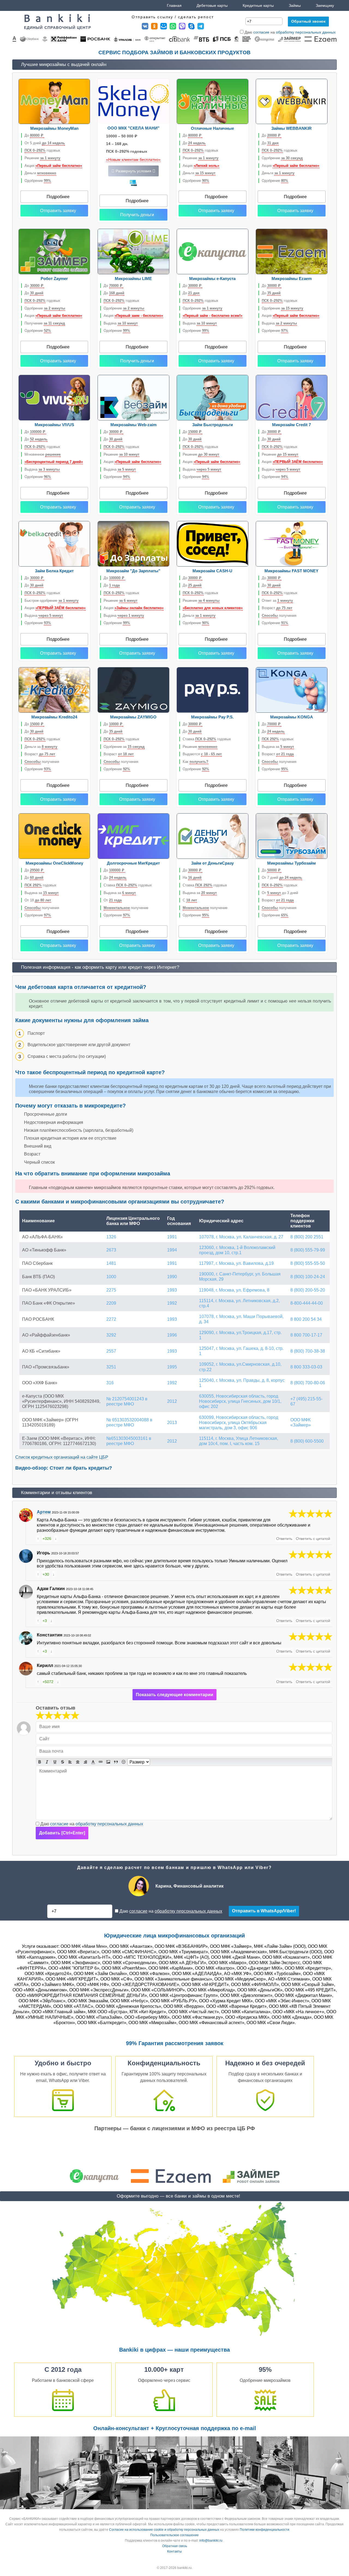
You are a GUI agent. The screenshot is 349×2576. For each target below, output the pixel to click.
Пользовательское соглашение (174, 2535)
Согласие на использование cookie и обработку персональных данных (164, 2530)
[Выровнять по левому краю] (70, 1762)
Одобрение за (124, 747)
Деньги (40, 173)
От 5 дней (45, 143)
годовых (42, 150)
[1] (40, 1716)
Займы (295, 5)
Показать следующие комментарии (174, 1695)
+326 (47, 1539)
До (34, 135)
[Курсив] (47, 1762)
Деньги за (41, 747)
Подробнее (58, 197)
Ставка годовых (207, 739)
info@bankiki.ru (211, 2541)
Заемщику (325, 5)
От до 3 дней (280, 893)
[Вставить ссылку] (101, 1762)
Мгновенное (43, 454)
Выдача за (278, 747)
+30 (46, 1574)
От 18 (38, 900)
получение (126, 908)
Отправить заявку (58, 211)
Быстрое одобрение (52, 601)
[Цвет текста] (93, 1762)
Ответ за (277, 601)
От (113, 900)
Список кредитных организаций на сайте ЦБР (62, 1457)
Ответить (284, 1539)
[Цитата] (116, 1762)
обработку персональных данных (306, 32)
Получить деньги (137, 215)
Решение (42, 158)
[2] (44, 1716)
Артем (44, 1512)
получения (279, 616)
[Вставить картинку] (108, 1762)
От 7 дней (282, 878)
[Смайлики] (124, 1762)
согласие (261, 32)
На (192, 878)
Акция (53, 166)
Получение (45, 323)
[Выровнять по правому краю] (85, 1762)
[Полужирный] (40, 1762)
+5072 (48, 1682)
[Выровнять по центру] (78, 1762)
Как (195, 762)
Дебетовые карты (212, 5)
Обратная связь (175, 2546)
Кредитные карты (258, 5)
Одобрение (38, 181)
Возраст (277, 608)
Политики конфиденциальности (264, 2530)
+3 (45, 1621)
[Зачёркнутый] (62, 1762)
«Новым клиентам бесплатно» (133, 160)
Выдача (121, 323)
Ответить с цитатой (313, 1539)
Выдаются (202, 754)
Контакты (174, 2551)
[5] (311, 1514)
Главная (174, 5)
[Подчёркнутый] (55, 1762)
